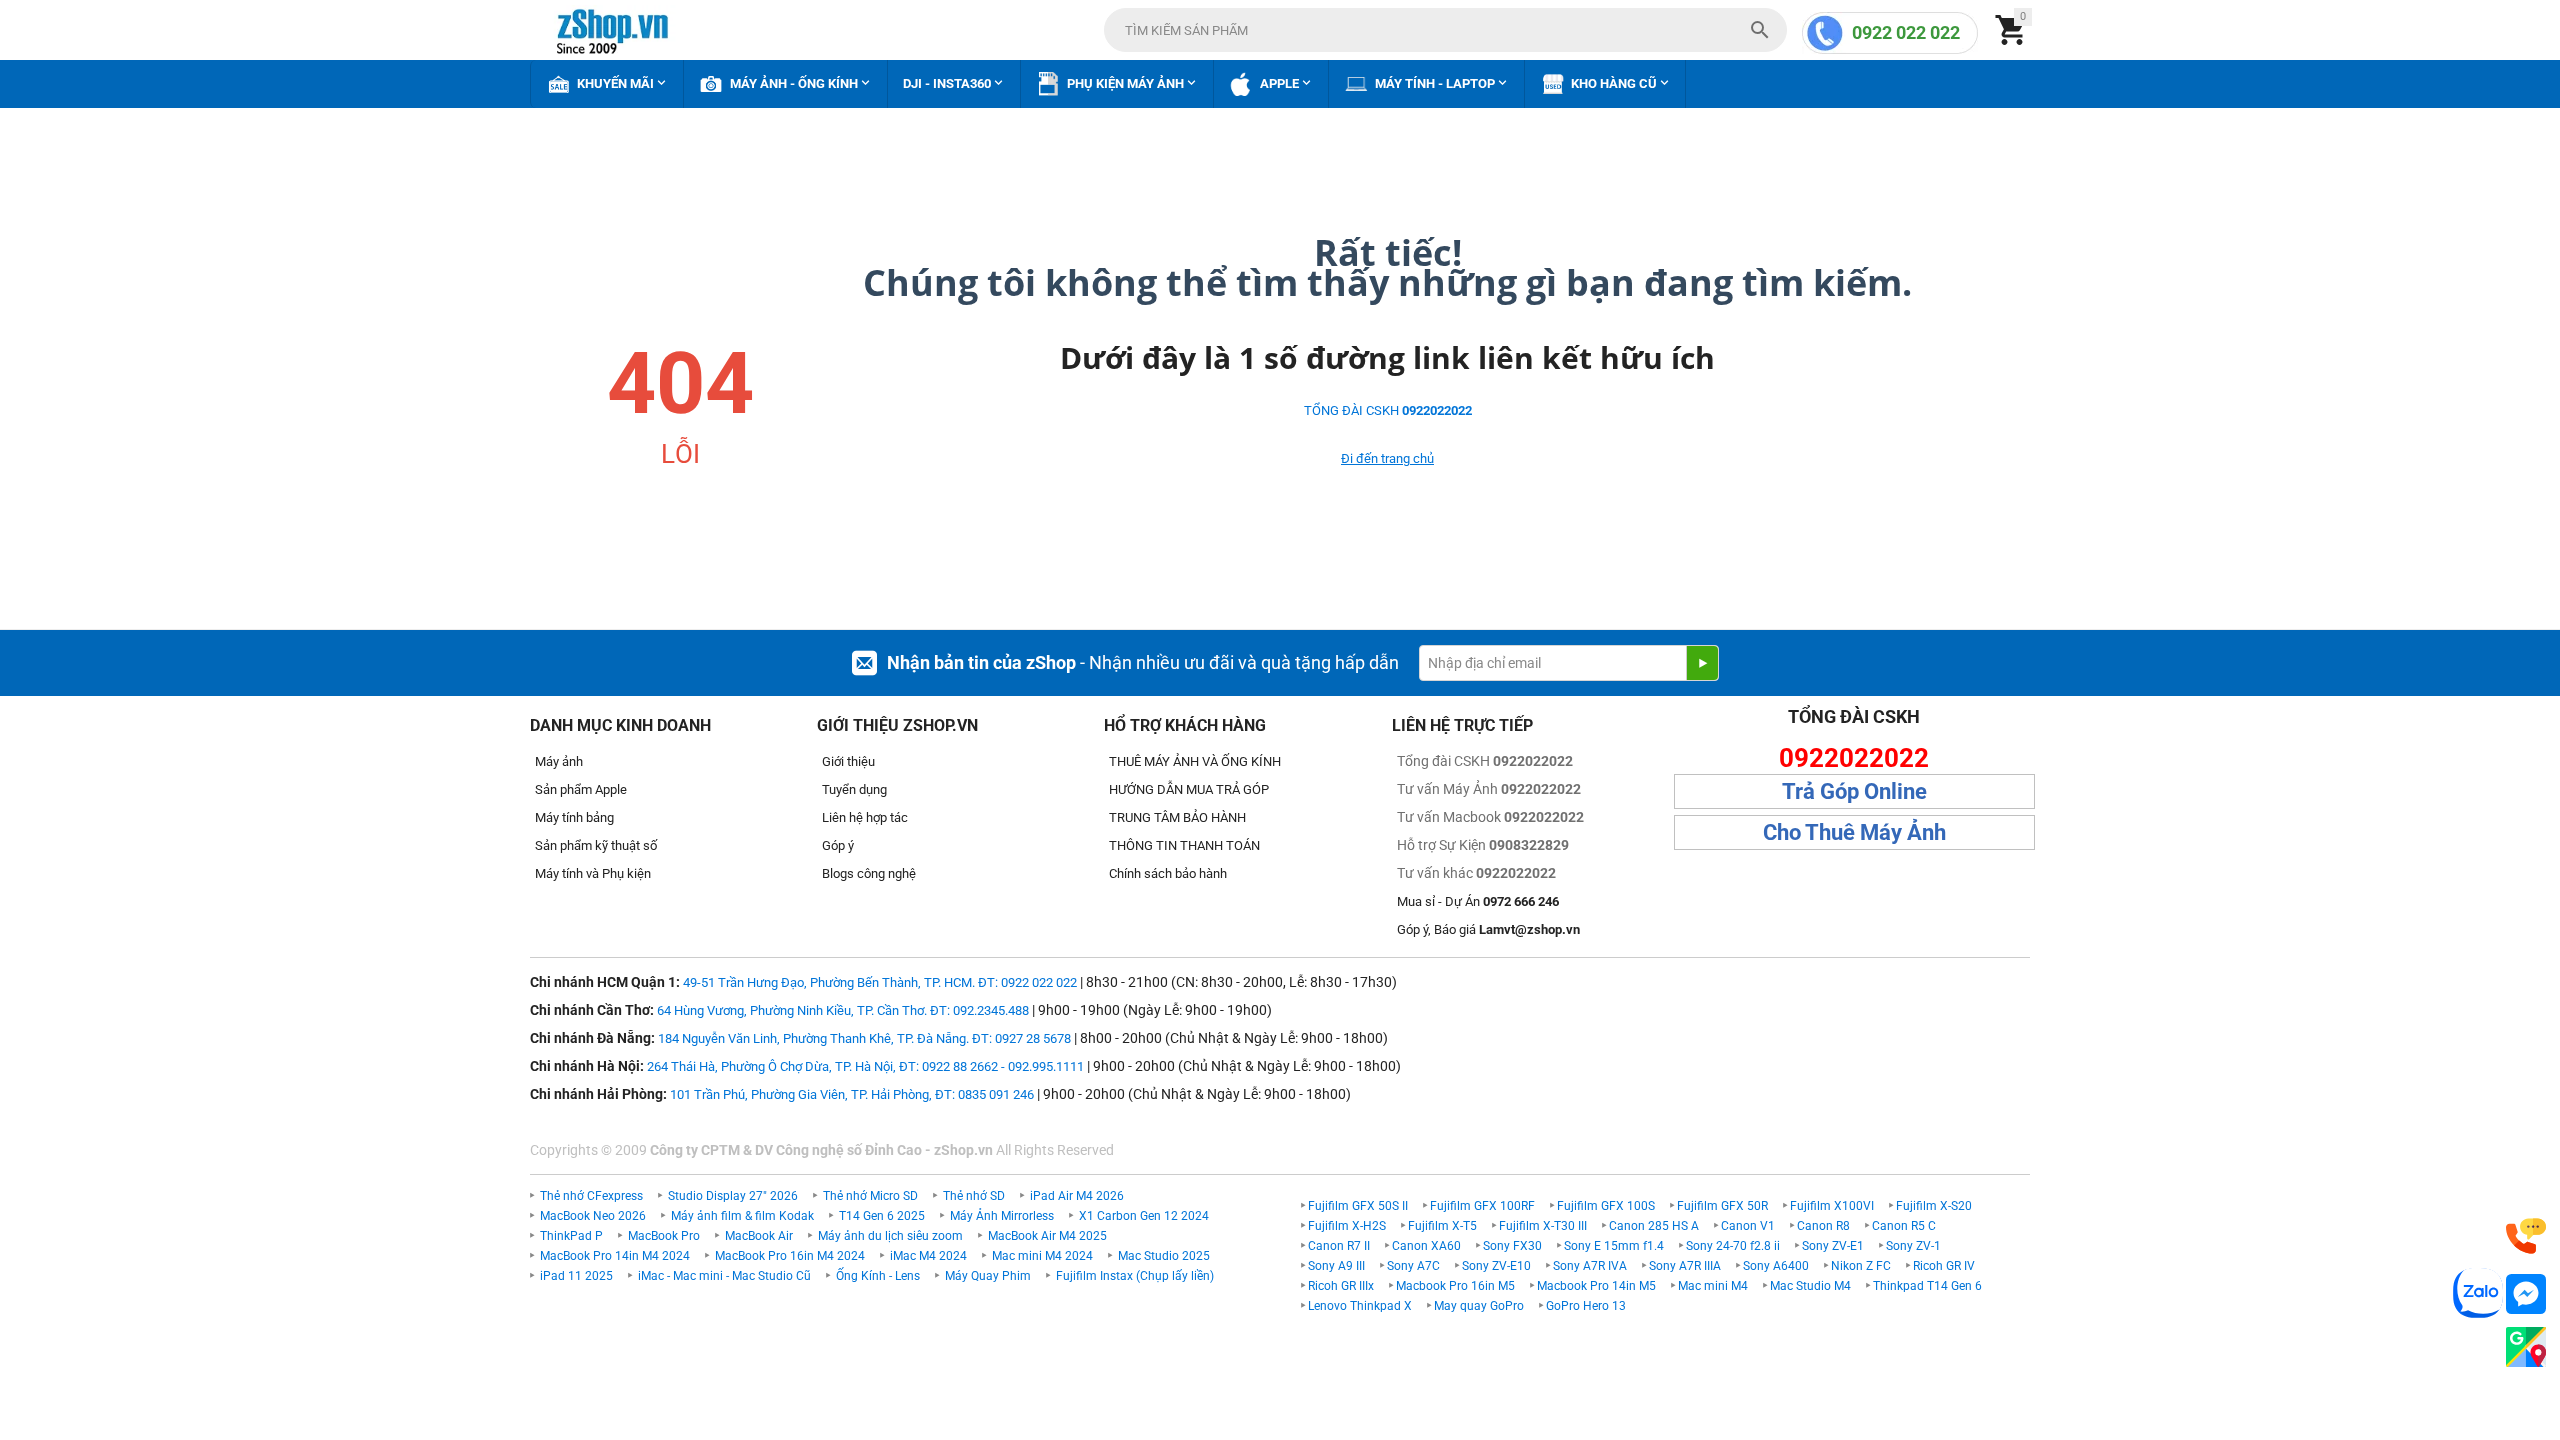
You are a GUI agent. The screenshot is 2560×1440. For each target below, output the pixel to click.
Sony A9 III (1336, 1266)
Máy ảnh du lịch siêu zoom (890, 1236)
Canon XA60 (1426, 1246)
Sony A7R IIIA (1685, 1266)
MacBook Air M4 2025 (1047, 1236)
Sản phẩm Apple (581, 789)
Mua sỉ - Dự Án (1478, 901)
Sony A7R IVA (1590, 1266)
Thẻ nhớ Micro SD (870, 1196)
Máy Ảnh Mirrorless (1002, 1216)
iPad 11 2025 (576, 1276)
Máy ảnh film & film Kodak (742, 1216)
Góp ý (838, 845)
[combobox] (1445, 30)
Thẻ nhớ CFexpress (591, 1196)
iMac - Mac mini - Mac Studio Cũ (724, 1276)
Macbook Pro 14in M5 (1596, 1286)
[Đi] (1702, 663)
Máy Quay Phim (988, 1276)
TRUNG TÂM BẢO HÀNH (1177, 817)
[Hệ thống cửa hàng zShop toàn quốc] (2526, 1347)
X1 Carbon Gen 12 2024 (1144, 1216)
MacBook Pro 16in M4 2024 (790, 1256)
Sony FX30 (1512, 1246)
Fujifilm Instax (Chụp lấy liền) (1135, 1276)
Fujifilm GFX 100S (1606, 1206)
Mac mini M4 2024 (1042, 1256)
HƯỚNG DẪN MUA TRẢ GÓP (1189, 789)
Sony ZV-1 (1913, 1246)
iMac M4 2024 (928, 1256)
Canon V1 (1748, 1226)
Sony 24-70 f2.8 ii (1733, 1246)
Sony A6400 (1776, 1266)
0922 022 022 (1906, 32)
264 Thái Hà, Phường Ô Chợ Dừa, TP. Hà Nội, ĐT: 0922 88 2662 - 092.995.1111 (865, 1066)
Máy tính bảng (574, 817)
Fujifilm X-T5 (1442, 1226)
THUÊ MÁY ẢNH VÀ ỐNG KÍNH (1195, 761)
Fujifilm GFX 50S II (1358, 1206)
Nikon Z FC (1861, 1266)
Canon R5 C (1904, 1226)
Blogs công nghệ (869, 873)
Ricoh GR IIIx (1341, 1286)
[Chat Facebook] (2526, 1294)
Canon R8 (1823, 1226)
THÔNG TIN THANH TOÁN (1184, 845)
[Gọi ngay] (2526, 1236)
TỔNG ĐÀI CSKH (1388, 410)
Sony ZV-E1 (1833, 1246)
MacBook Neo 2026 (593, 1216)
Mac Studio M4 (1810, 1286)
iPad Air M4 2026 (1077, 1196)
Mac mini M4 (1713, 1286)
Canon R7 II (1339, 1246)
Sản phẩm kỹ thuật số (596, 845)
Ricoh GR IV (1944, 1266)
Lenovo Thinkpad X (1360, 1306)
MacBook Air (759, 1236)
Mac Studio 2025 (1164, 1256)
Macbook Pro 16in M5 (1455, 1286)
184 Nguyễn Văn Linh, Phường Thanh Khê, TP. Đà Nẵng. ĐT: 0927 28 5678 (864, 1038)
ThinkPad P (571, 1236)
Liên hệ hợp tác (865, 817)
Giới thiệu (848, 761)
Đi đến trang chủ (1387, 458)
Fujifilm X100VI (1832, 1206)
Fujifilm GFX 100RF (1482, 1206)
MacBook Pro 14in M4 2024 (615, 1256)
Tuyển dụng (854, 789)
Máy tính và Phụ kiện (593, 873)
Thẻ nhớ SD (974, 1196)
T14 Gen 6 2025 (882, 1216)
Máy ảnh (559, 761)
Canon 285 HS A (1654, 1226)
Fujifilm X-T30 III (1543, 1226)
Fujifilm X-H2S (1347, 1226)
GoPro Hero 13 (1586, 1306)
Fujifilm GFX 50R (1722, 1206)
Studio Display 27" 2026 (733, 1196)
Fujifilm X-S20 (1934, 1206)
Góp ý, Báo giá (1488, 929)
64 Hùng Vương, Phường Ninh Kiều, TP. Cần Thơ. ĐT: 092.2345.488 (843, 1010)
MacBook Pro (664, 1236)
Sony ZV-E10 (1496, 1266)
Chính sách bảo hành (1168, 873)
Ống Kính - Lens (878, 1276)
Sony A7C (1413, 1266)
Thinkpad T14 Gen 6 (1927, 1286)
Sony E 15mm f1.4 (1614, 1246)
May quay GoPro (1479, 1306)
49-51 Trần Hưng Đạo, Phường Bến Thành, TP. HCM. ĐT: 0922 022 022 (880, 982)
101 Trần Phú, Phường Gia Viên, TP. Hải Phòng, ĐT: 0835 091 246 (852, 1094)
